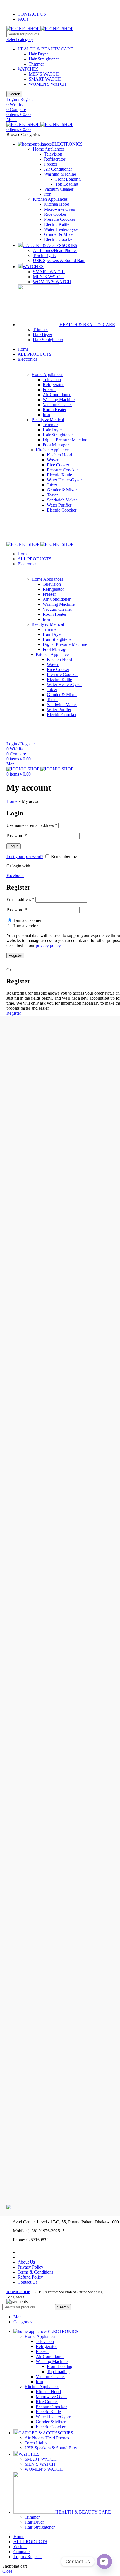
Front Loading (68, 179)
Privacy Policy (30, 2267)
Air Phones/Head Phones (55, 250)
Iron (48, 194)
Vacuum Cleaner (59, 189)
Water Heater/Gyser (62, 229)
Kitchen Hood (57, 204)
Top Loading (67, 184)
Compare (21, 2552)
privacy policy (48, 945)
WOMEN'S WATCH (48, 84)
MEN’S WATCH (48, 277)
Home (12, 801)
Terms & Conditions (35, 2272)
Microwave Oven (60, 209)
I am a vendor (25, 926)
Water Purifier (59, 505)
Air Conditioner (58, 169)
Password (17, 836)
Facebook (15, 875)
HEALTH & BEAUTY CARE (45, 49)
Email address (20, 899)
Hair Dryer (38, 54)
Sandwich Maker (62, 500)
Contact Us (27, 2282)
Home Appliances (49, 149)
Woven (53, 460)
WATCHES (28, 69)
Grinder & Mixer (59, 234)
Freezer (51, 164)
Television (53, 154)
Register (15, 955)
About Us (26, 2262)
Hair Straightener (44, 59)
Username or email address (32, 825)
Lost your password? (25, 856)
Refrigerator (55, 159)
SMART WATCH (45, 79)
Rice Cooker (55, 214)
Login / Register (28, 2557)
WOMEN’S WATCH (52, 282)
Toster (52, 495)
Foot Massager (56, 445)
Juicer (52, 485)
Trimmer (36, 64)
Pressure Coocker (60, 219)
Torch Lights (44, 255)
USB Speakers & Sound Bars (59, 260)
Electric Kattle (57, 224)
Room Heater (55, 410)
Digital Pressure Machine (65, 440)
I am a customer (27, 920)
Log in (14, 846)
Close (7, 2571)
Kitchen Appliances (50, 199)
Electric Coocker (59, 239)
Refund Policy (30, 2277)
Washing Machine (60, 174)
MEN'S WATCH (44, 74)
